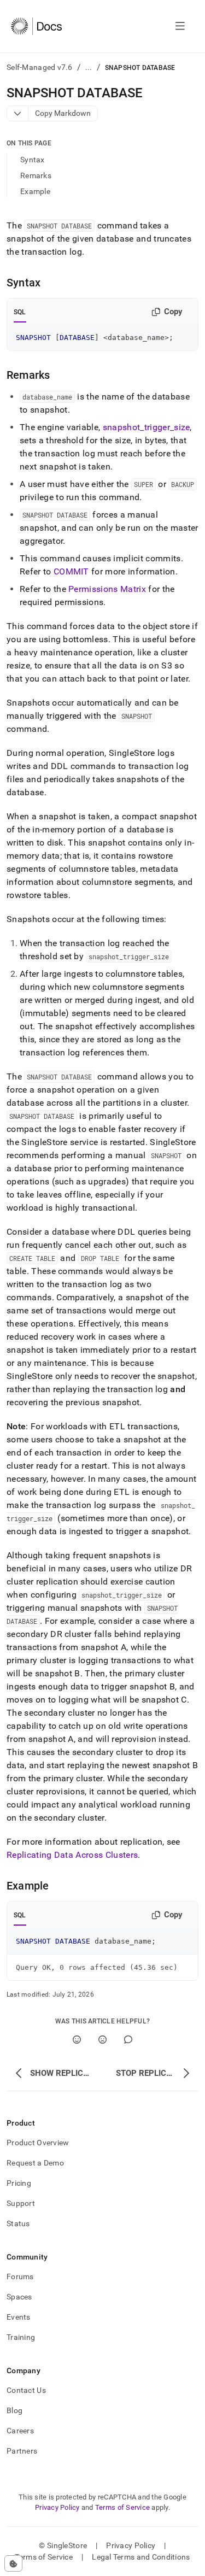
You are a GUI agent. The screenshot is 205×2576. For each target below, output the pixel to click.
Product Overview (38, 2143)
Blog (14, 2410)
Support (21, 2203)
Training (21, 2337)
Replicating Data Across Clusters (72, 1855)
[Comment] (128, 2040)
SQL (20, 312)
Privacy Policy (57, 2507)
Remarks (36, 175)
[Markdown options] (18, 113)
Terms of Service (122, 2507)
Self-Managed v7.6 (40, 67)
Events (19, 2317)
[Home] (36, 26)
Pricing (19, 2183)
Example (35, 191)
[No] (102, 2040)
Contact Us (26, 2390)
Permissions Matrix (107, 589)
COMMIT (71, 571)
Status (18, 2223)
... (89, 67)
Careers (20, 2431)
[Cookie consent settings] (13, 2563)
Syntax (33, 160)
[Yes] (77, 2040)
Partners (22, 2451)
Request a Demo (35, 2163)
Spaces (19, 2297)
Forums (20, 2276)
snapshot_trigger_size (147, 427)
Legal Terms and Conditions (141, 2557)
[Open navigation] (180, 26)
